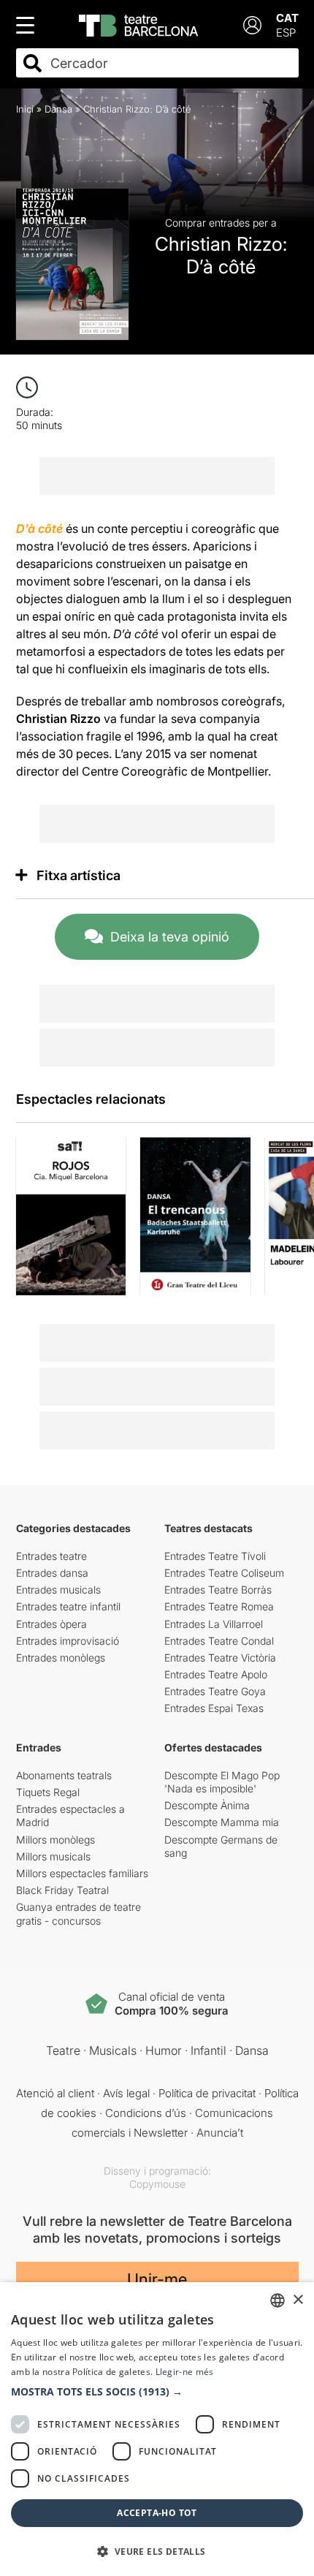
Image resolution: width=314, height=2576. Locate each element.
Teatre (63, 2050)
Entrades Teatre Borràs (218, 1590)
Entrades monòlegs (61, 1658)
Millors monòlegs (55, 1840)
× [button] (298, 2300)
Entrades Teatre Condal (219, 1641)
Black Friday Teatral (62, 1890)
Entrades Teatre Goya (215, 1691)
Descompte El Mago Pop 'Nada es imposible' (222, 1782)
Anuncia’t (220, 2133)
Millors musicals (53, 1856)
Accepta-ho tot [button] (157, 2513)
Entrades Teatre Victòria (220, 1658)
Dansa (58, 109)
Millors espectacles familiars (82, 1873)
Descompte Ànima (207, 1805)
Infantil (208, 2050)
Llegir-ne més (185, 2372)
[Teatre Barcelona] (138, 26)
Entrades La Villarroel (214, 1624)
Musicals (113, 2050)
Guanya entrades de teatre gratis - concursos (78, 1913)
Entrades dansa (52, 1573)
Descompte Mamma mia (222, 1822)
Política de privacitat (207, 2093)
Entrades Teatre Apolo (216, 1674)
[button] (157, 2392)
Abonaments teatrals (64, 1775)
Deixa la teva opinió (170, 937)
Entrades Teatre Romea (219, 1606)
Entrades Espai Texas (214, 1708)
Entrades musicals (58, 1590)
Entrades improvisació (68, 1641)
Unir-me (157, 2279)
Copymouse (157, 2184)
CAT (287, 18)
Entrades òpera (51, 1624)
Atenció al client (55, 2093)
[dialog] (157, 2429)
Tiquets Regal (48, 1792)
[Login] (252, 25)
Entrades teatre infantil (68, 1606)
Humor (164, 2050)
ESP (286, 33)
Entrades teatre (51, 1556)
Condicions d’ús (146, 2113)
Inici (25, 109)
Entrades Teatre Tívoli (215, 1556)
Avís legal (126, 2093)
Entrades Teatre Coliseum (224, 1573)
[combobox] (170, 63)
